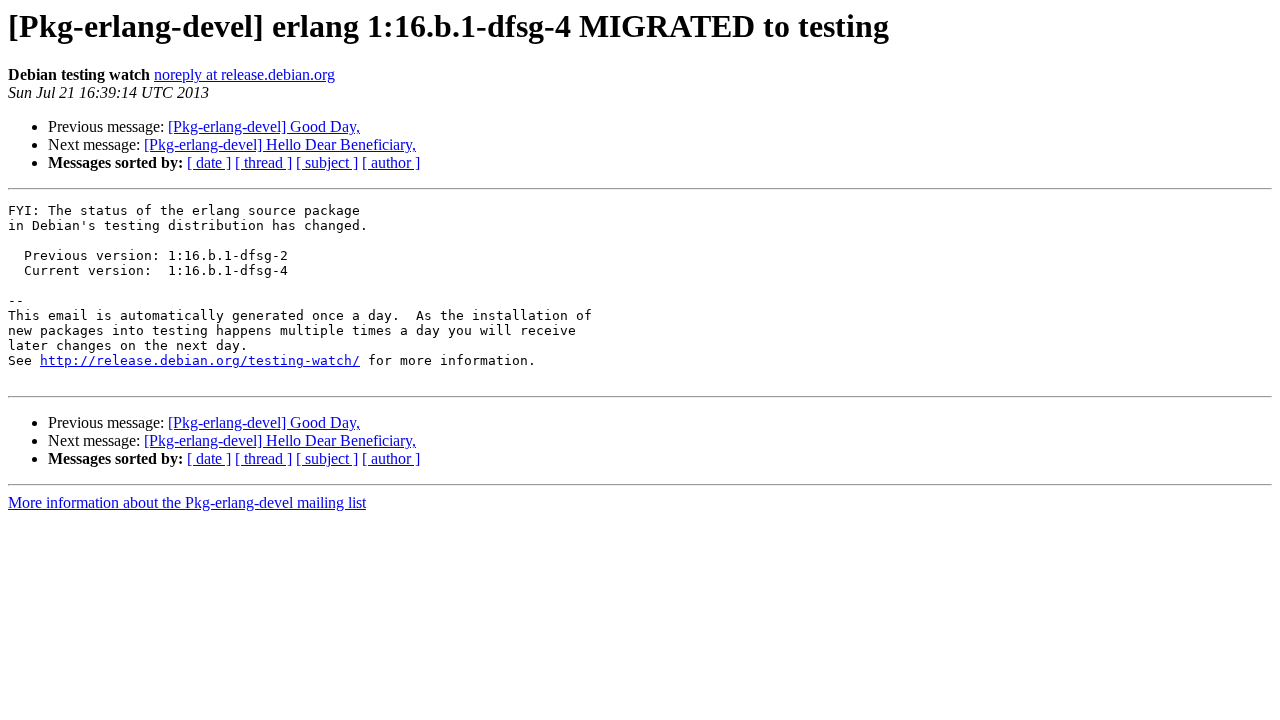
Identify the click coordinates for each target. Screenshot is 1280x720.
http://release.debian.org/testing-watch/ (200, 360)
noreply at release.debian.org (244, 74)
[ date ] (209, 162)
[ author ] (391, 162)
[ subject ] (327, 162)
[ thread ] (263, 162)
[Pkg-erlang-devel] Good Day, (264, 126)
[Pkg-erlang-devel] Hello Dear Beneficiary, (280, 144)
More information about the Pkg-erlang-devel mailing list (187, 502)
